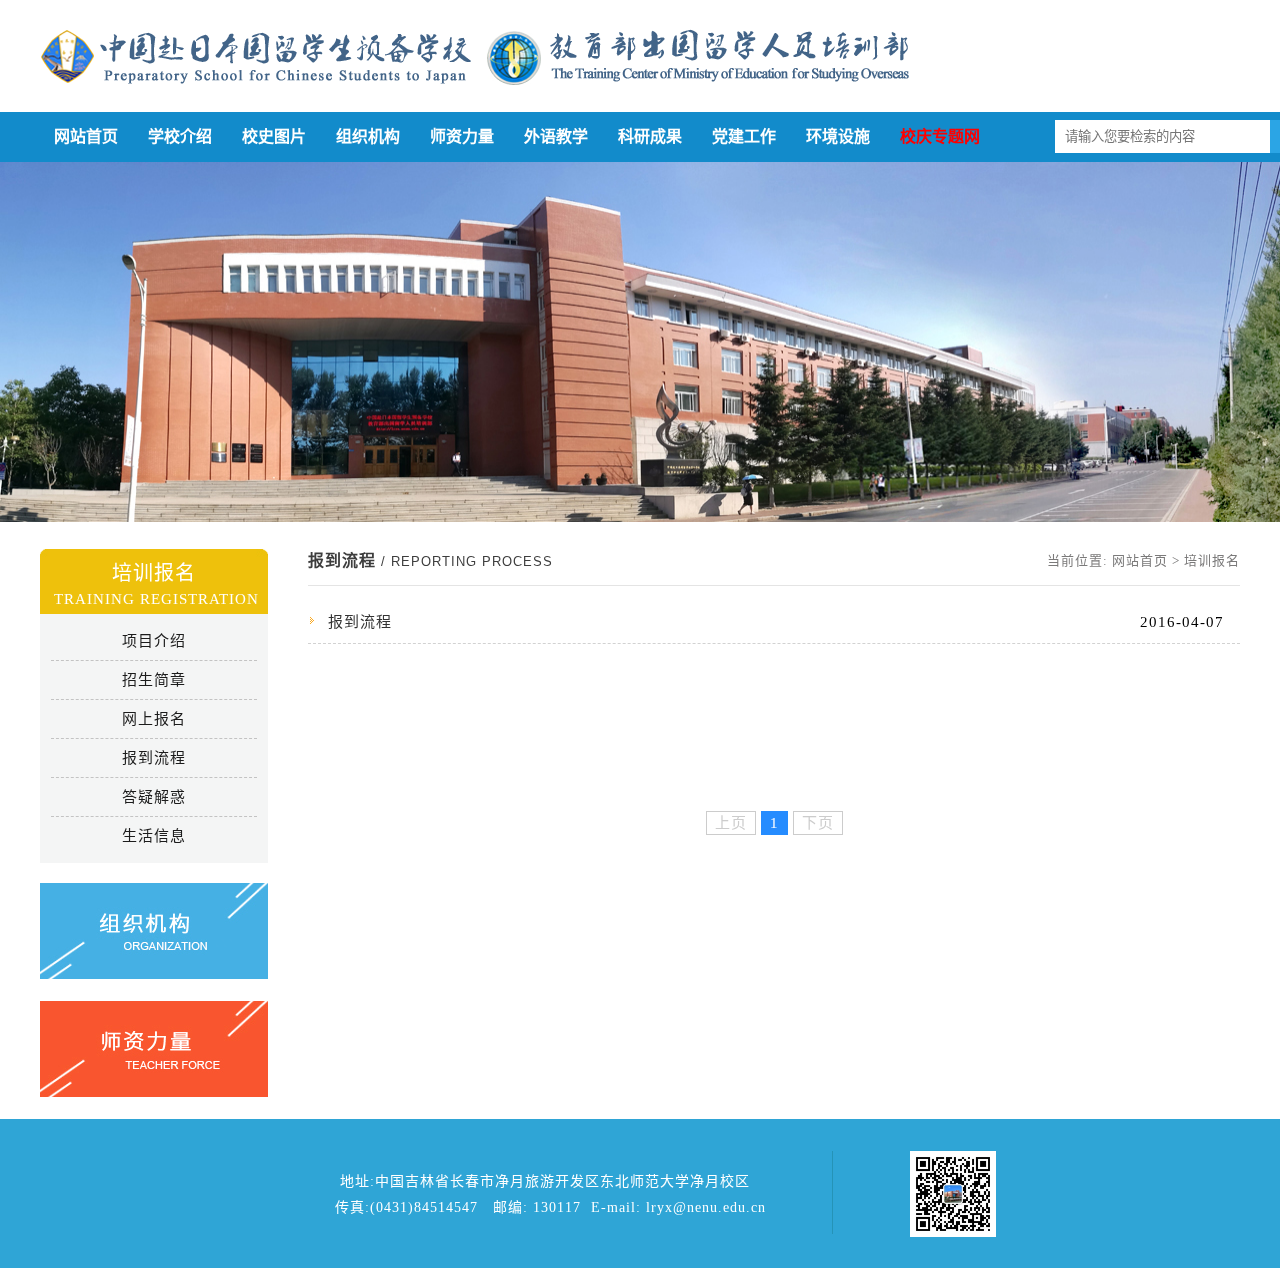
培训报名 (1212, 560)
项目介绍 (154, 641)
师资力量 (462, 136)
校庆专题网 (940, 136)
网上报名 (154, 719)
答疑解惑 (154, 797)
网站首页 (86, 136)
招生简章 (154, 680)
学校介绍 (180, 136)
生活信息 (154, 836)
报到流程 (154, 758)
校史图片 (274, 136)
